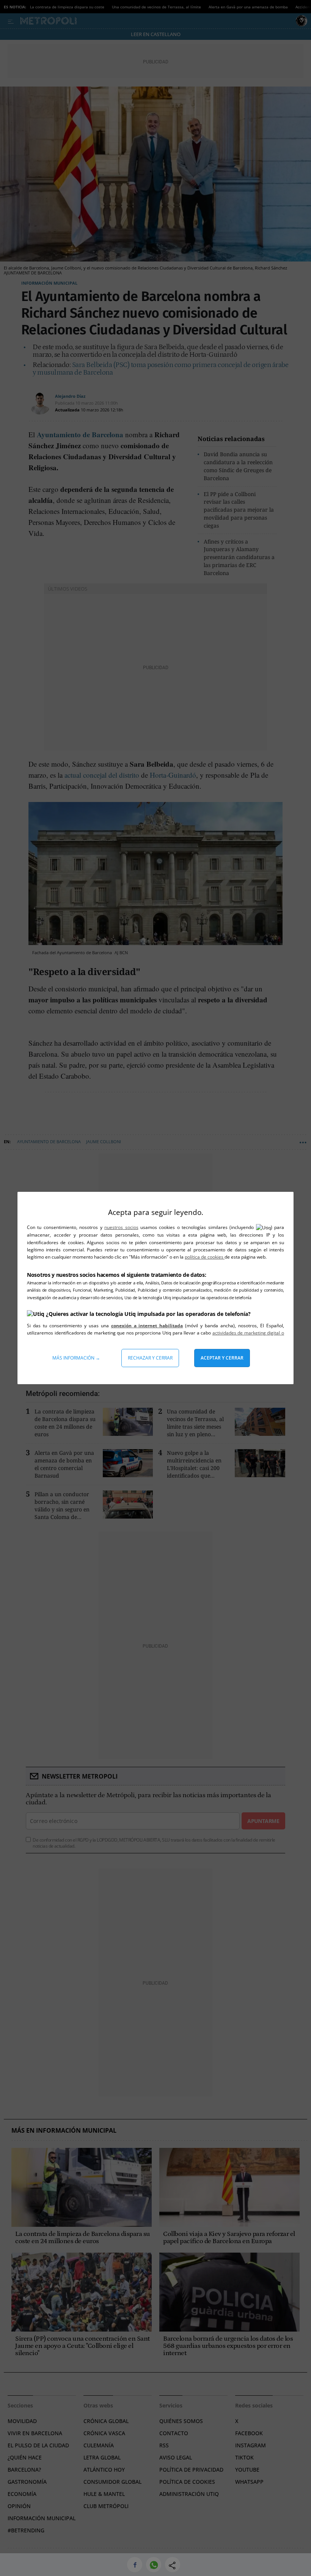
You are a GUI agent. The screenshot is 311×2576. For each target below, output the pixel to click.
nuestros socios (121, 1227)
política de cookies (205, 1257)
